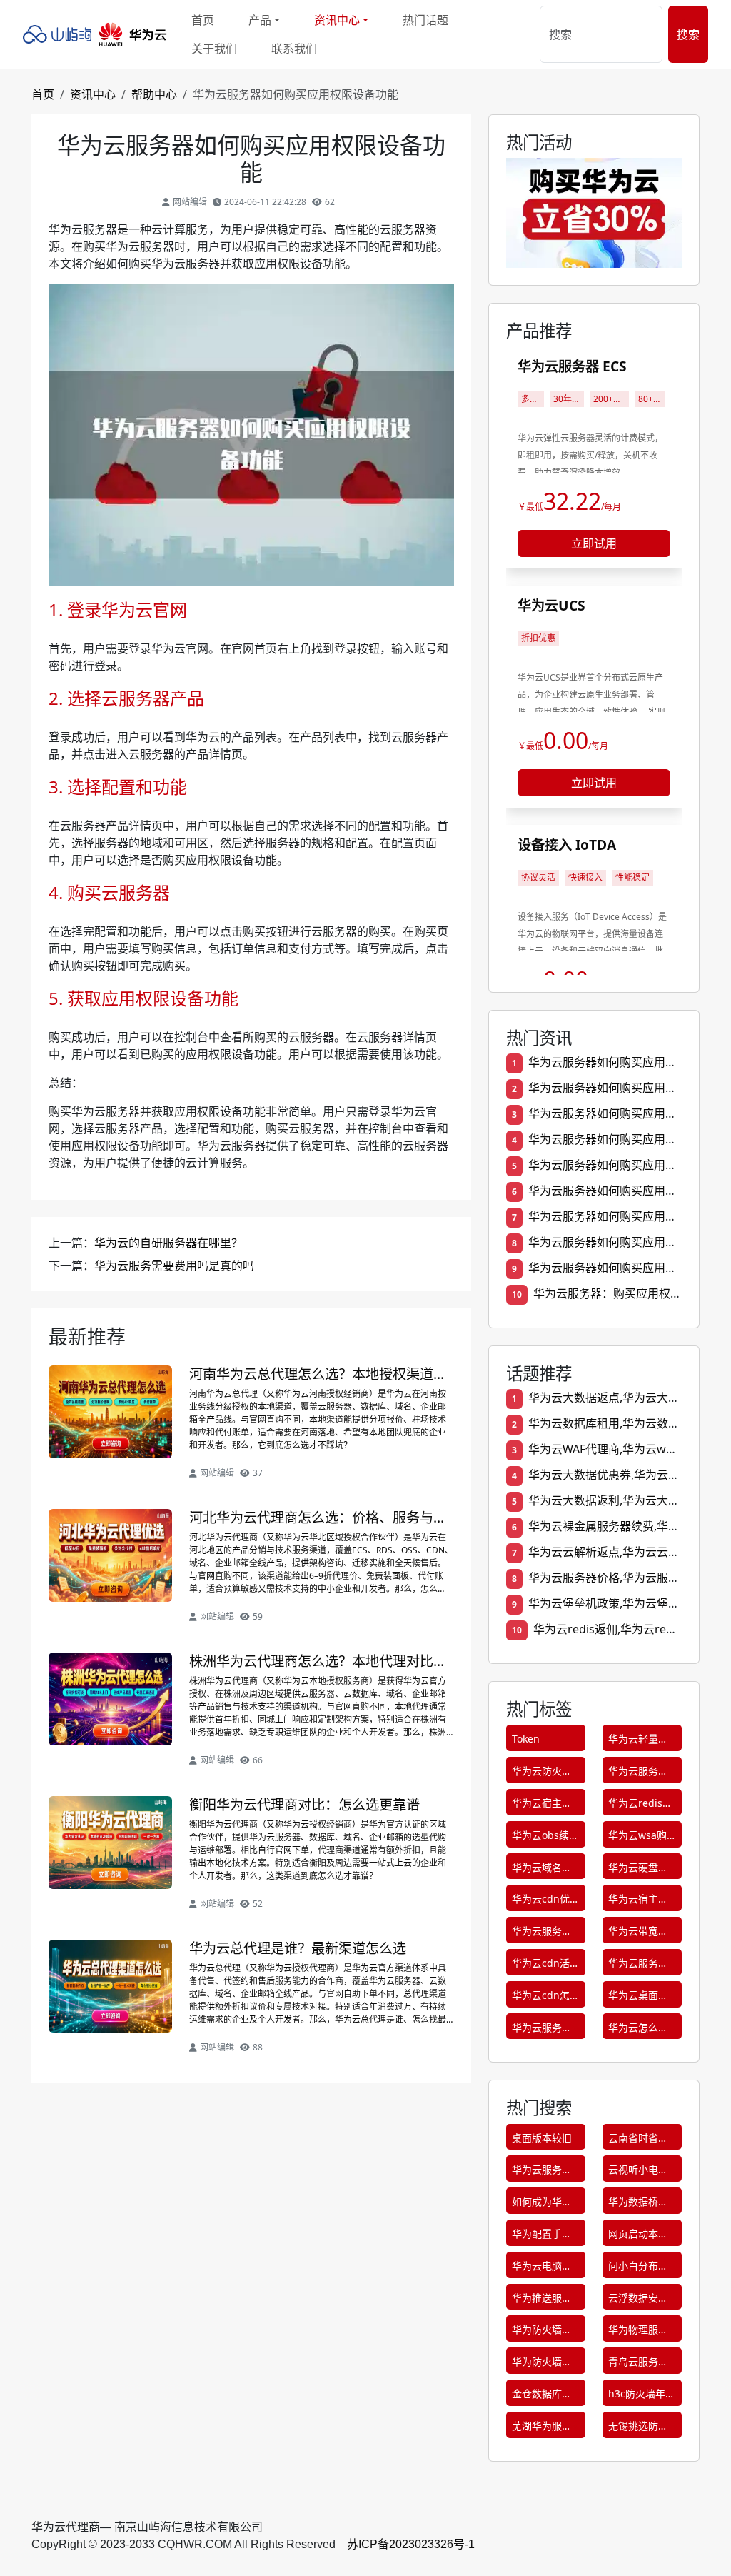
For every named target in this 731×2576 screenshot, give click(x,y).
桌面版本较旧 (542, 2138)
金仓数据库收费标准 (542, 2396)
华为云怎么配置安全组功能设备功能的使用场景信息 (638, 2030)
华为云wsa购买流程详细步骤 (638, 1838)
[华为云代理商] (99, 34)
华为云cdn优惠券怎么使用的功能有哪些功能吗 (546, 1901)
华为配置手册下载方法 (542, 2236)
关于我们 (214, 49)
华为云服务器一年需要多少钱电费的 (638, 1774)
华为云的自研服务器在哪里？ (168, 1243)
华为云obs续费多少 (545, 1838)
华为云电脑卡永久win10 (542, 2269)
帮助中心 (154, 94)
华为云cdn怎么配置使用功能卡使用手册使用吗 (546, 1998)
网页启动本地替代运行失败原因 (638, 2236)
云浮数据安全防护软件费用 (638, 2301)
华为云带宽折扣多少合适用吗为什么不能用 (638, 1934)
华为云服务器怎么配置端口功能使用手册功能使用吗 (638, 1966)
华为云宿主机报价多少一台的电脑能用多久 (638, 1901)
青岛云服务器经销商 (638, 2364)
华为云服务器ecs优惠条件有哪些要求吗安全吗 (545, 2030)
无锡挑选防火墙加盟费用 (638, 2429)
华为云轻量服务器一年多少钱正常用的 (638, 1741)
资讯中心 (93, 94)
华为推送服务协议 (542, 2301)
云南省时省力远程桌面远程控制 (638, 2141)
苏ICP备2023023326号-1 (411, 2544)
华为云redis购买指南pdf (640, 1806)
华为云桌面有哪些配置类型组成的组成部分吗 (638, 1998)
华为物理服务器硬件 (638, 2332)
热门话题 (425, 20)
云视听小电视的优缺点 (638, 2172)
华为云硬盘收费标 (638, 1870)
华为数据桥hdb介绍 (633, 2204)
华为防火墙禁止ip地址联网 (542, 2332)
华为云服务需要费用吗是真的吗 (174, 1266)
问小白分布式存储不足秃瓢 (638, 2269)
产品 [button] (260, 20)
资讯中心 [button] (337, 20)
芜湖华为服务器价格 (542, 2429)
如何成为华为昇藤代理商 (542, 2204)
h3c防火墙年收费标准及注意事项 (642, 2396)
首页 (203, 20)
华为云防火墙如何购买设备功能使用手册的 (542, 1774)
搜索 (688, 34)
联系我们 (294, 49)
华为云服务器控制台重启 (542, 2172)
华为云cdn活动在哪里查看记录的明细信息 (546, 1966)
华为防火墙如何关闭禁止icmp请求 (542, 2364)
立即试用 (594, 543)
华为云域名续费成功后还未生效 (542, 1870)
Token (526, 1739)
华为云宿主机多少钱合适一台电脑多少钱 (542, 1806)
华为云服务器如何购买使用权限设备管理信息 (542, 1934)
